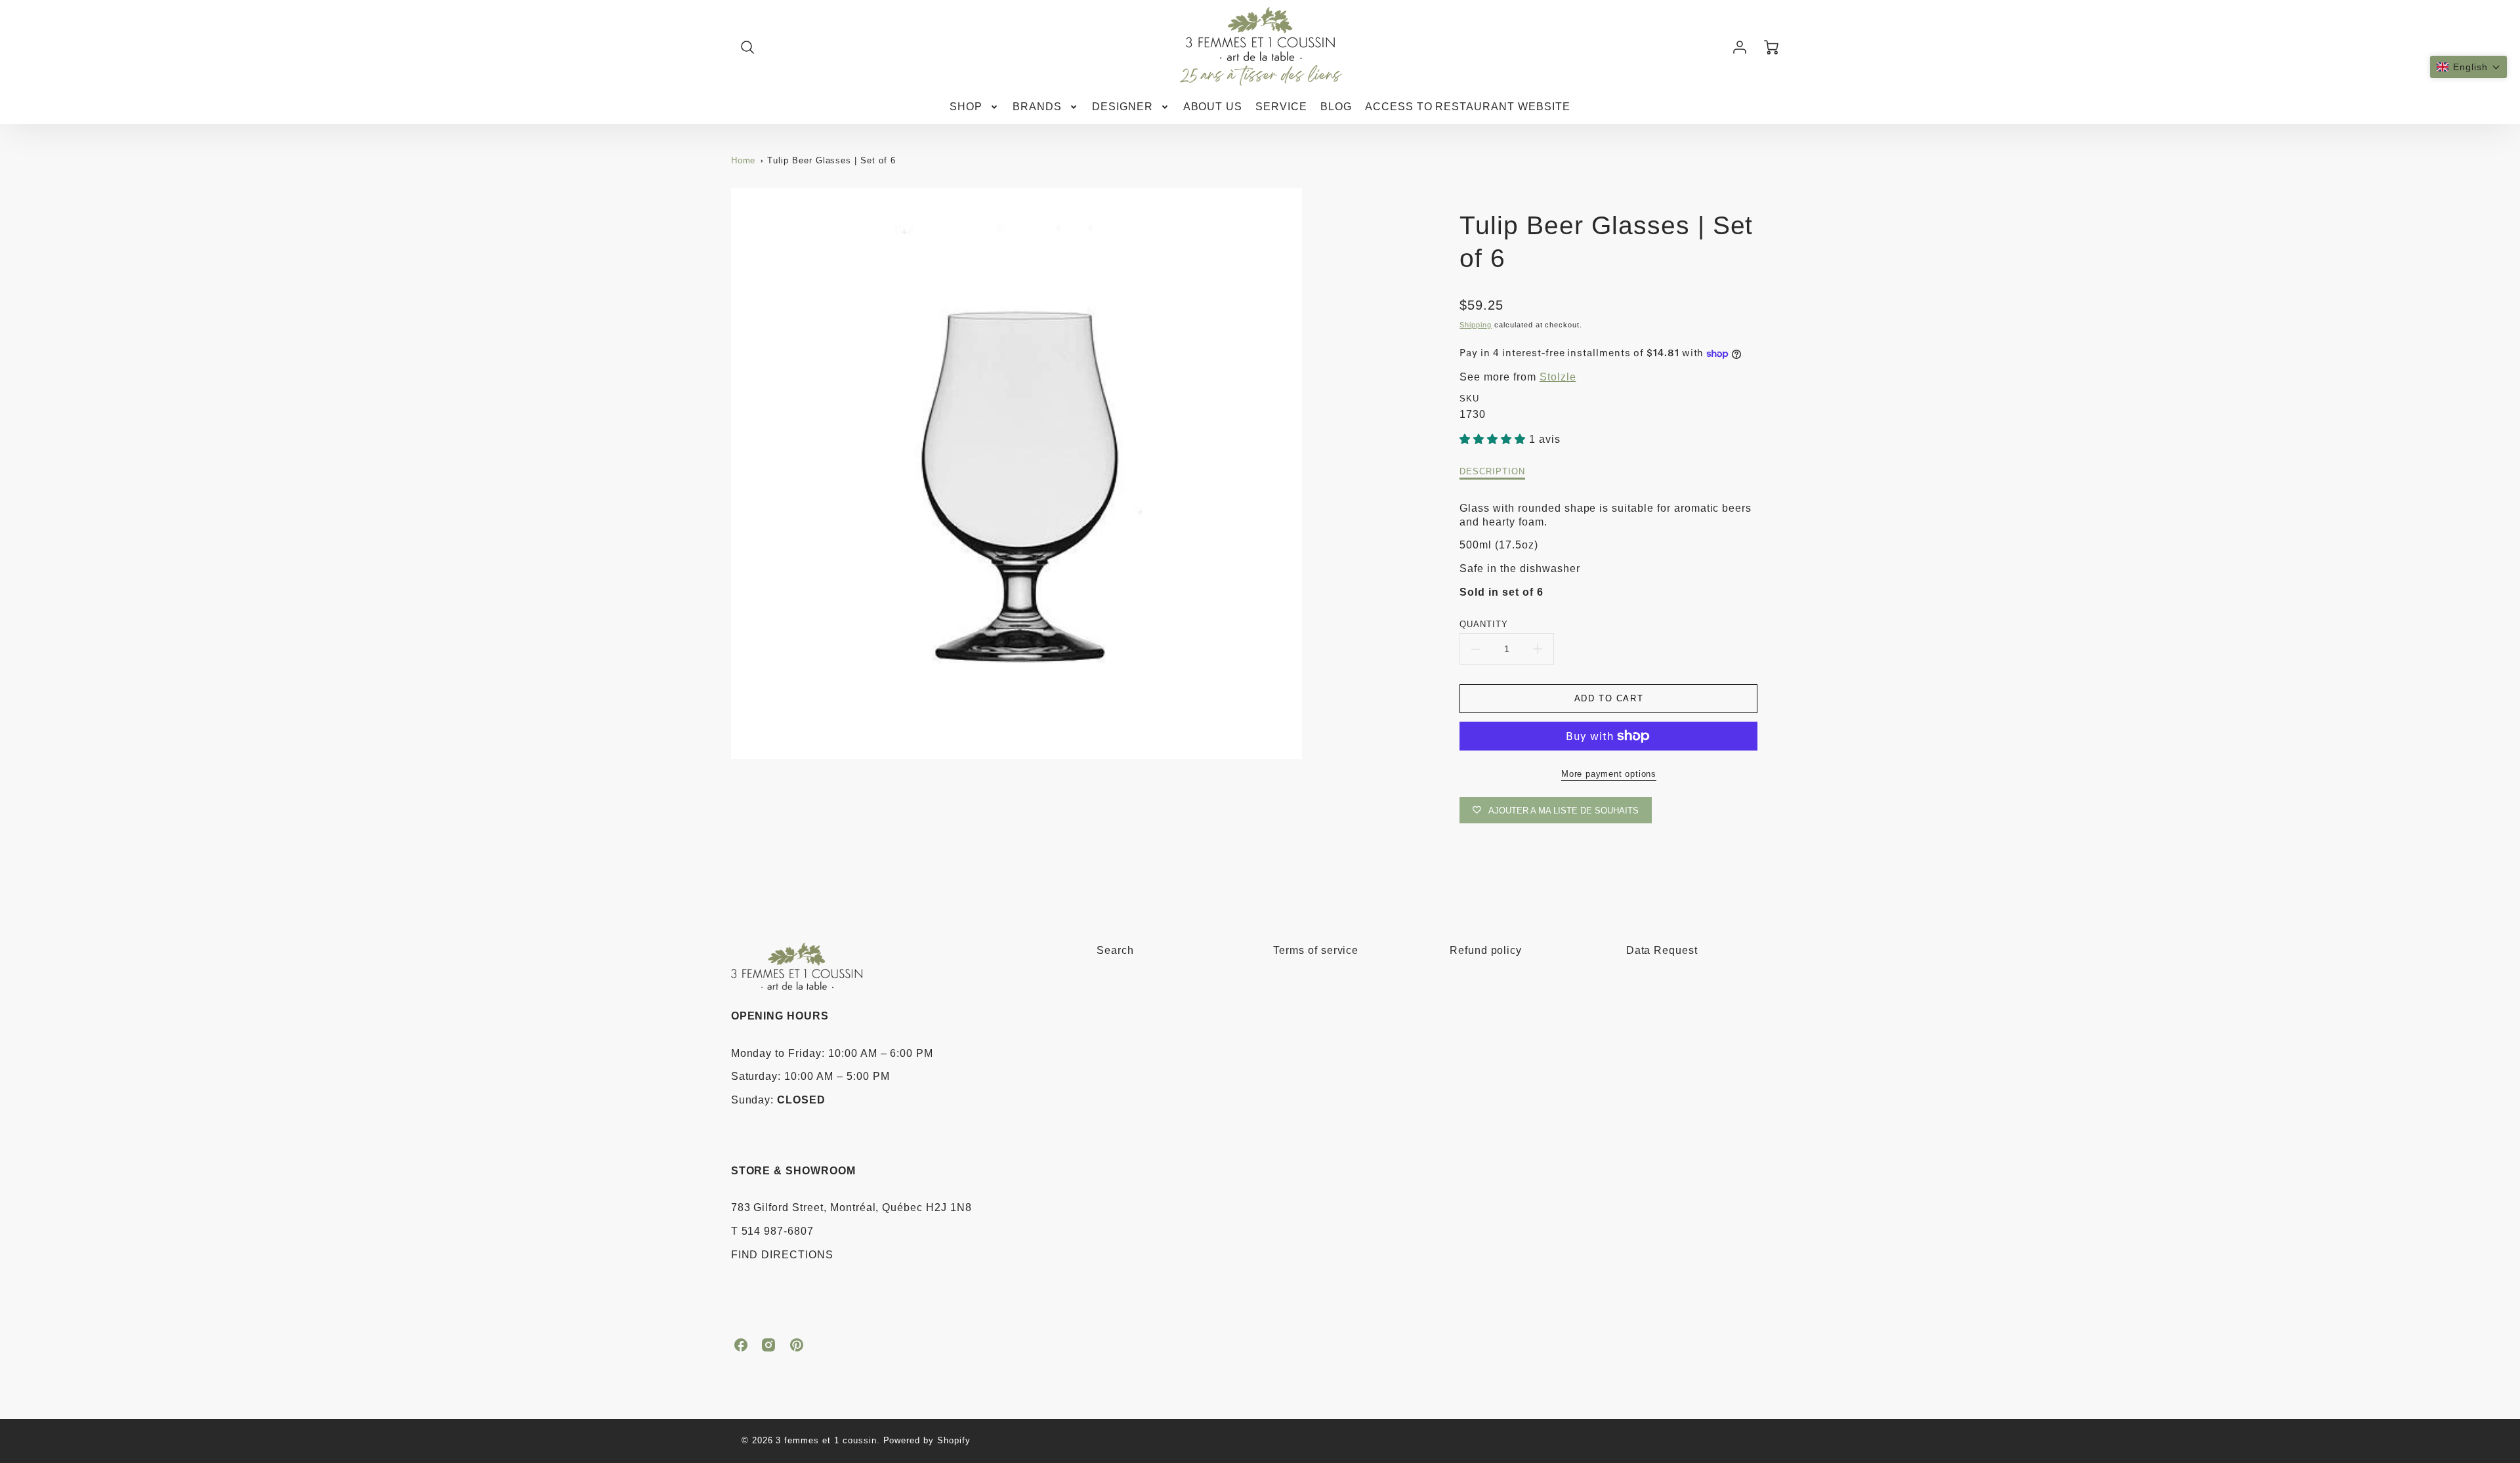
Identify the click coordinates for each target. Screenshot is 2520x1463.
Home (744, 160)
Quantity (1484, 624)
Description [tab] (1492, 471)
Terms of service (1316, 950)
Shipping (1476, 325)
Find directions (782, 1255)
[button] (2468, 67)
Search (1115, 950)
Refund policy (1486, 950)
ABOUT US (1213, 107)
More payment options (1609, 774)
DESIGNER (1123, 107)
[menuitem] (975, 107)
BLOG (1336, 107)
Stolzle (1558, 377)
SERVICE (1281, 107)
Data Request (1662, 950)
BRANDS (1037, 107)
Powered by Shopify (927, 1440)
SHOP (966, 107)
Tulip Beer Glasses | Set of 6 (831, 160)
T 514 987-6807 (772, 1231)
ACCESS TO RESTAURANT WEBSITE (1468, 107)
